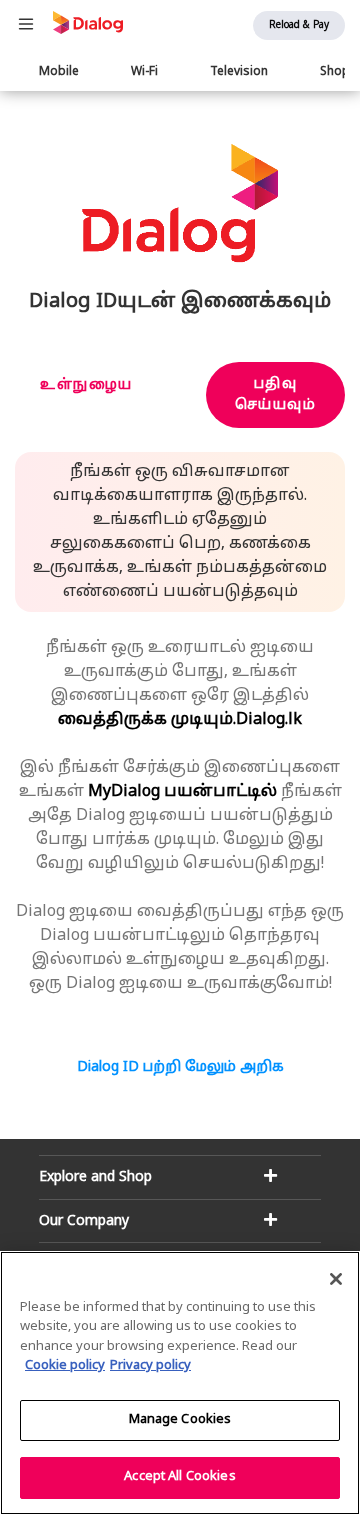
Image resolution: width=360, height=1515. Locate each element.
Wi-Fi (144, 72)
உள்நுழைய (86, 385)
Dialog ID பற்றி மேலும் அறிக (180, 1067)
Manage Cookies (180, 1420)
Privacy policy (150, 1366)
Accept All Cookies (179, 1477)
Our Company (84, 1221)
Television (239, 72)
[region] (180, 1383)
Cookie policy (65, 1366)
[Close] (336, 1279)
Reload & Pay (299, 25)
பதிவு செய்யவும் (276, 395)
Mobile (59, 72)
